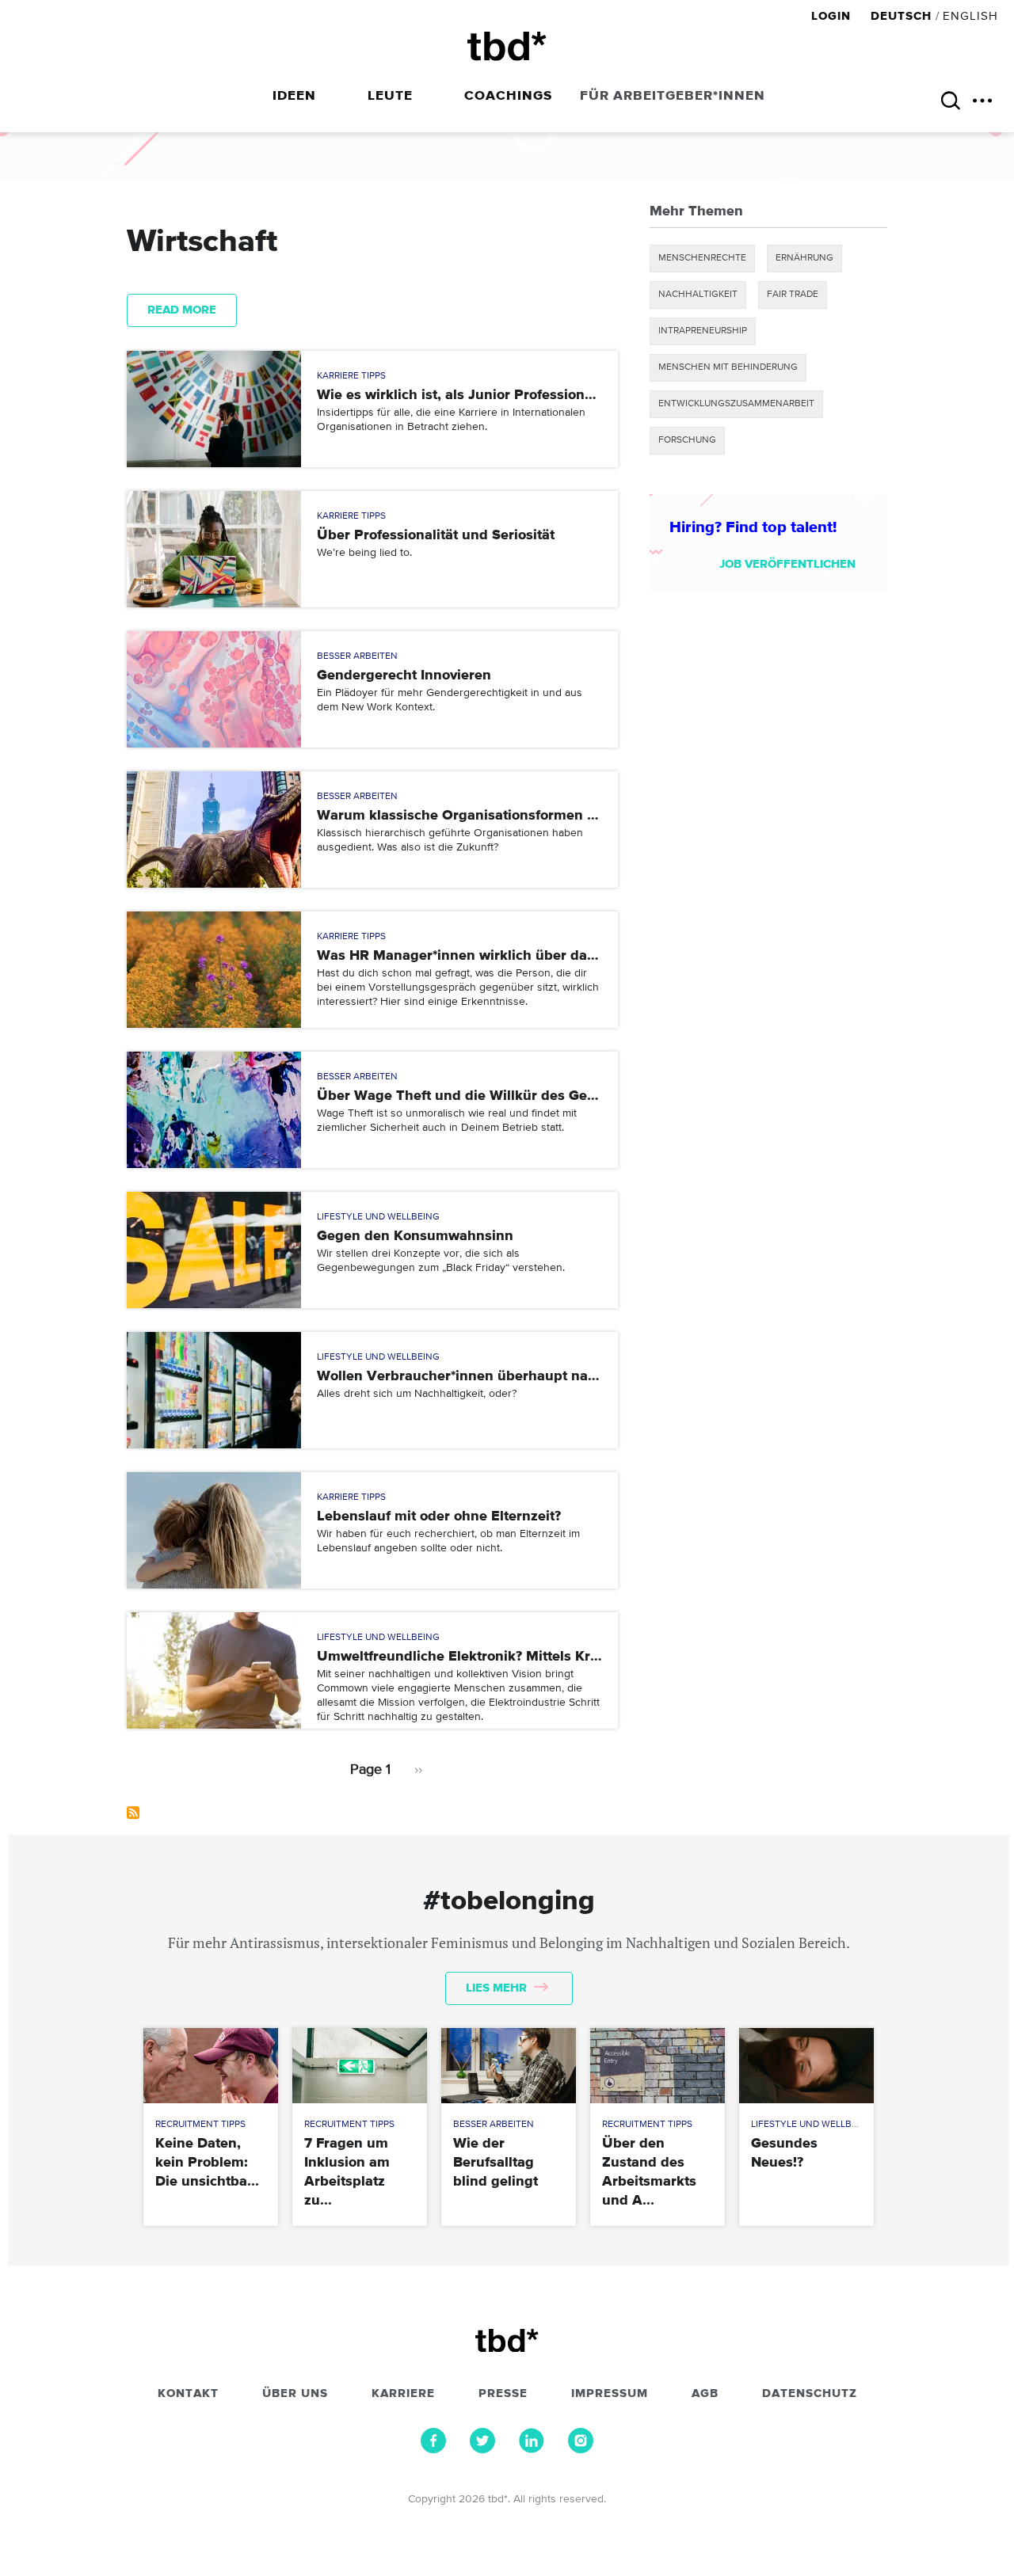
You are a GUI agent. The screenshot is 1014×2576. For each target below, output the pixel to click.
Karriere (403, 2394)
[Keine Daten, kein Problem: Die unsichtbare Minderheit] (210, 2066)
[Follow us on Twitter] (482, 2449)
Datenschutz (810, 2394)
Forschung (687, 440)
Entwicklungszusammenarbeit (736, 404)
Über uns (295, 2394)
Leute (390, 96)
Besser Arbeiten (357, 656)
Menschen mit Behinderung (728, 367)
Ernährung (804, 258)
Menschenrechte (702, 258)
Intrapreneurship (703, 331)
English (970, 16)
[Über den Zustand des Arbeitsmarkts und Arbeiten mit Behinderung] (657, 2066)
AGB (705, 2394)
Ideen (294, 96)
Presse (503, 2394)
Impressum (610, 2394)
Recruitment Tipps (200, 2125)
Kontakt (188, 2394)
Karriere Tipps (351, 376)
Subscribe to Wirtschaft (133, 1813)
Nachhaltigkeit (698, 295)
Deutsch (901, 16)
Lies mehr (498, 1988)
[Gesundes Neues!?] (806, 2066)
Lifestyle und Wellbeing (378, 1217)
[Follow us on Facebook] (433, 2449)
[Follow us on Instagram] (581, 2449)
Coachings (508, 96)
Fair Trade (793, 295)
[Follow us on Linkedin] (532, 2449)
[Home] (507, 46)
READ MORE (182, 310)
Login (833, 16)
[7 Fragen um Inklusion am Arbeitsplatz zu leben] (359, 2066)
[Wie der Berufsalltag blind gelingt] (508, 2066)
